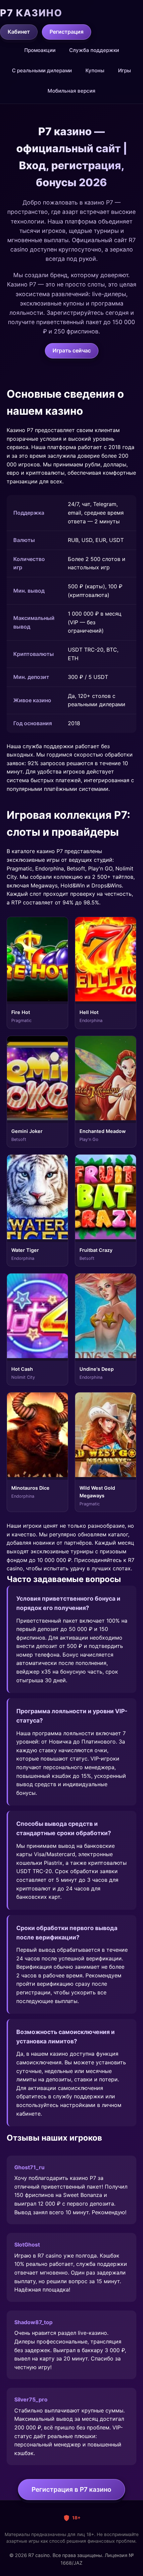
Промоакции (40, 50)
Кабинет (19, 32)
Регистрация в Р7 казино (71, 2489)
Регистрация (67, 32)
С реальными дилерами (42, 70)
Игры (125, 70)
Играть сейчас (72, 350)
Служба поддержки (94, 50)
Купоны (95, 70)
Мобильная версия (71, 91)
